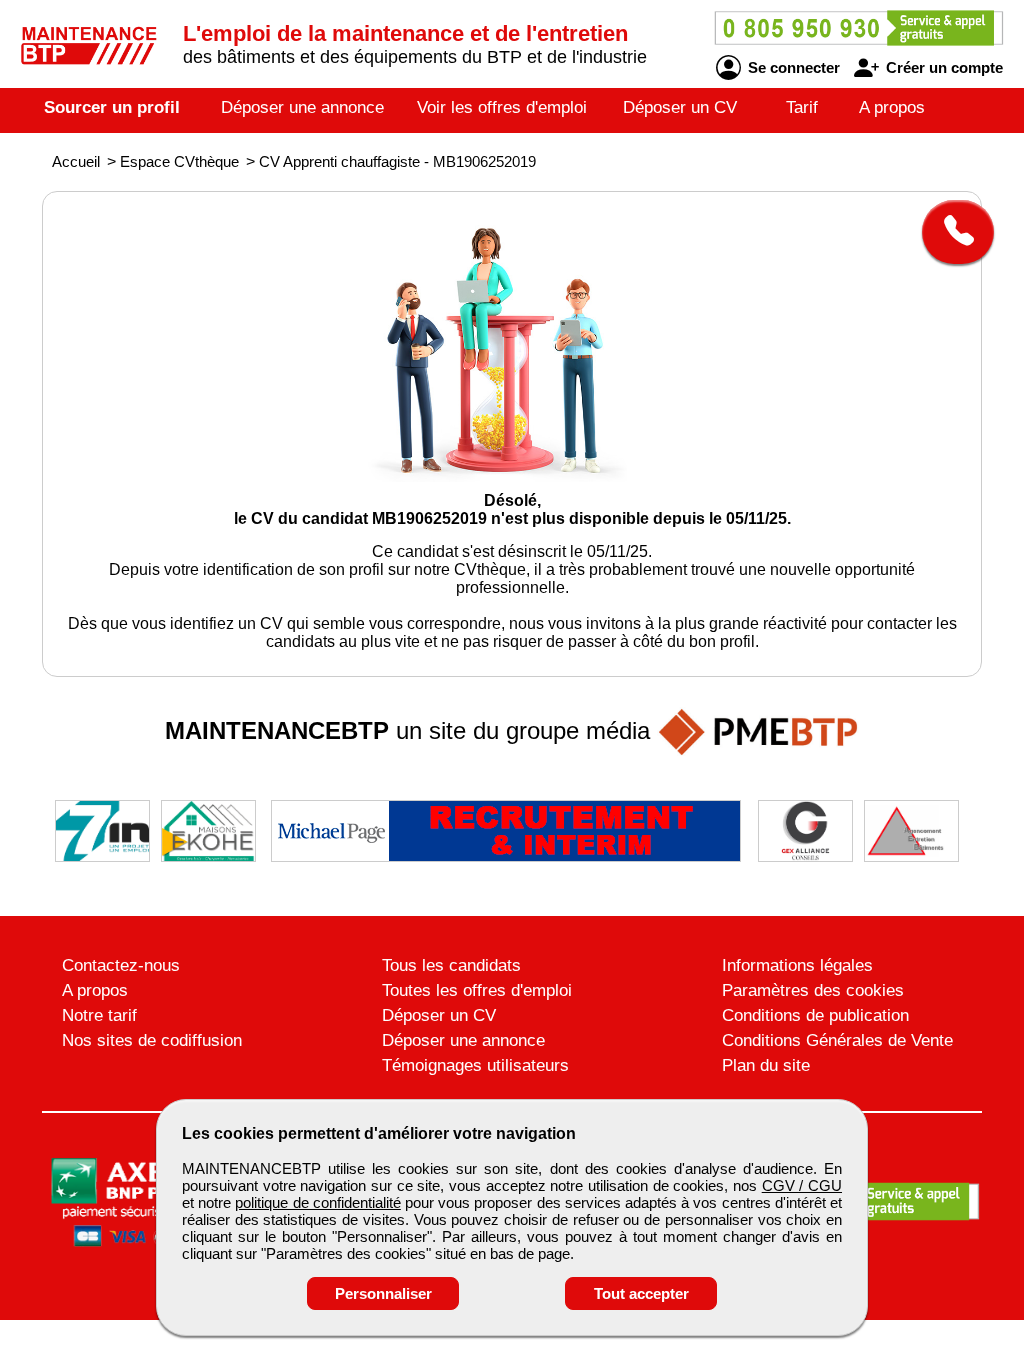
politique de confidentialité (317, 1202)
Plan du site (766, 1065)
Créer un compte (942, 67)
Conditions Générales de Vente (837, 1040)
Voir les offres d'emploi (502, 107)
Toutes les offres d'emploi (477, 990)
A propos (892, 107)
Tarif (802, 107)
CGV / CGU (802, 1185)
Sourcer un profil (112, 107)
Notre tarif (99, 1015)
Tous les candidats (451, 965)
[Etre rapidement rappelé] (950, 232)
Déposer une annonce (302, 107)
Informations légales (797, 965)
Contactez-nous (121, 965)
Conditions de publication (815, 1015)
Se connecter (792, 67)
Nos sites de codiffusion (152, 1040)
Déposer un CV (680, 107)
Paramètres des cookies (813, 990)
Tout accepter (641, 1293)
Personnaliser (383, 1293)
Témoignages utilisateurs (475, 1065)
